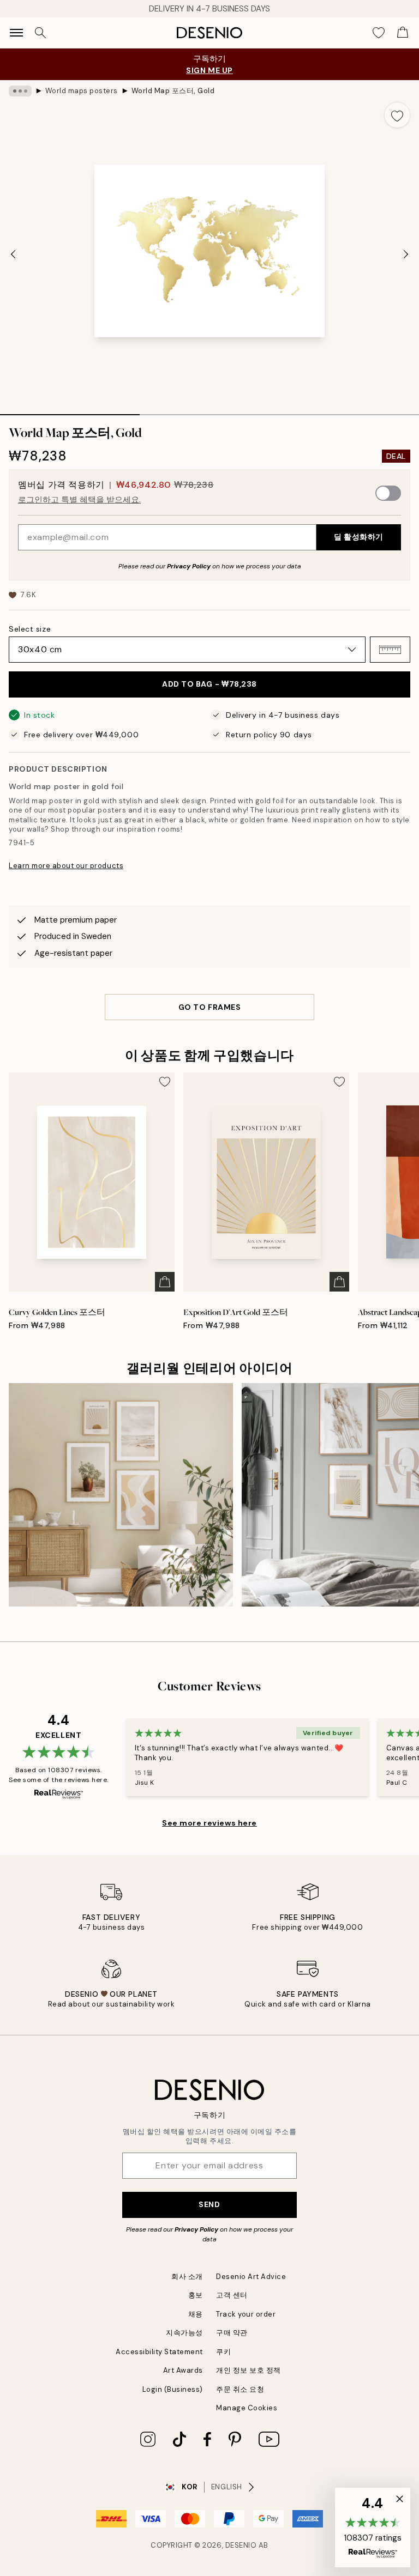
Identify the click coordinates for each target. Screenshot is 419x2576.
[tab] (70, 411)
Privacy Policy (189, 566)
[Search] (40, 33)
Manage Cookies (247, 2408)
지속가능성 (184, 2333)
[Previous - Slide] (13, 254)
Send (209, 2204)
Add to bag (209, 684)
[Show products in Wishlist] (379, 33)
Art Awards (183, 2370)
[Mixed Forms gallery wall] (121, 1495)
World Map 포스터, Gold (173, 91)
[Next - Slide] (406, 254)
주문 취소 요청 (240, 2389)
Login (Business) (173, 2389)
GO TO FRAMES (210, 1007)
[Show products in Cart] (403, 33)
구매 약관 (232, 2333)
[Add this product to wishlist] (397, 115)
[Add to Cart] (165, 1282)
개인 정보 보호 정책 (249, 2370)
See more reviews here (209, 1823)
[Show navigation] (16, 33)
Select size (30, 629)
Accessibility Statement (159, 2352)
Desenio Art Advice (251, 2277)
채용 (196, 2314)
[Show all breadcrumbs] (20, 91)
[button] (390, 650)
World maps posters (82, 91)
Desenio (241, 2545)
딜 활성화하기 (359, 537)
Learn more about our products (66, 866)
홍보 (196, 2295)
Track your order (246, 2314)
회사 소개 (187, 2277)
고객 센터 (232, 2295)
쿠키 (223, 2352)
